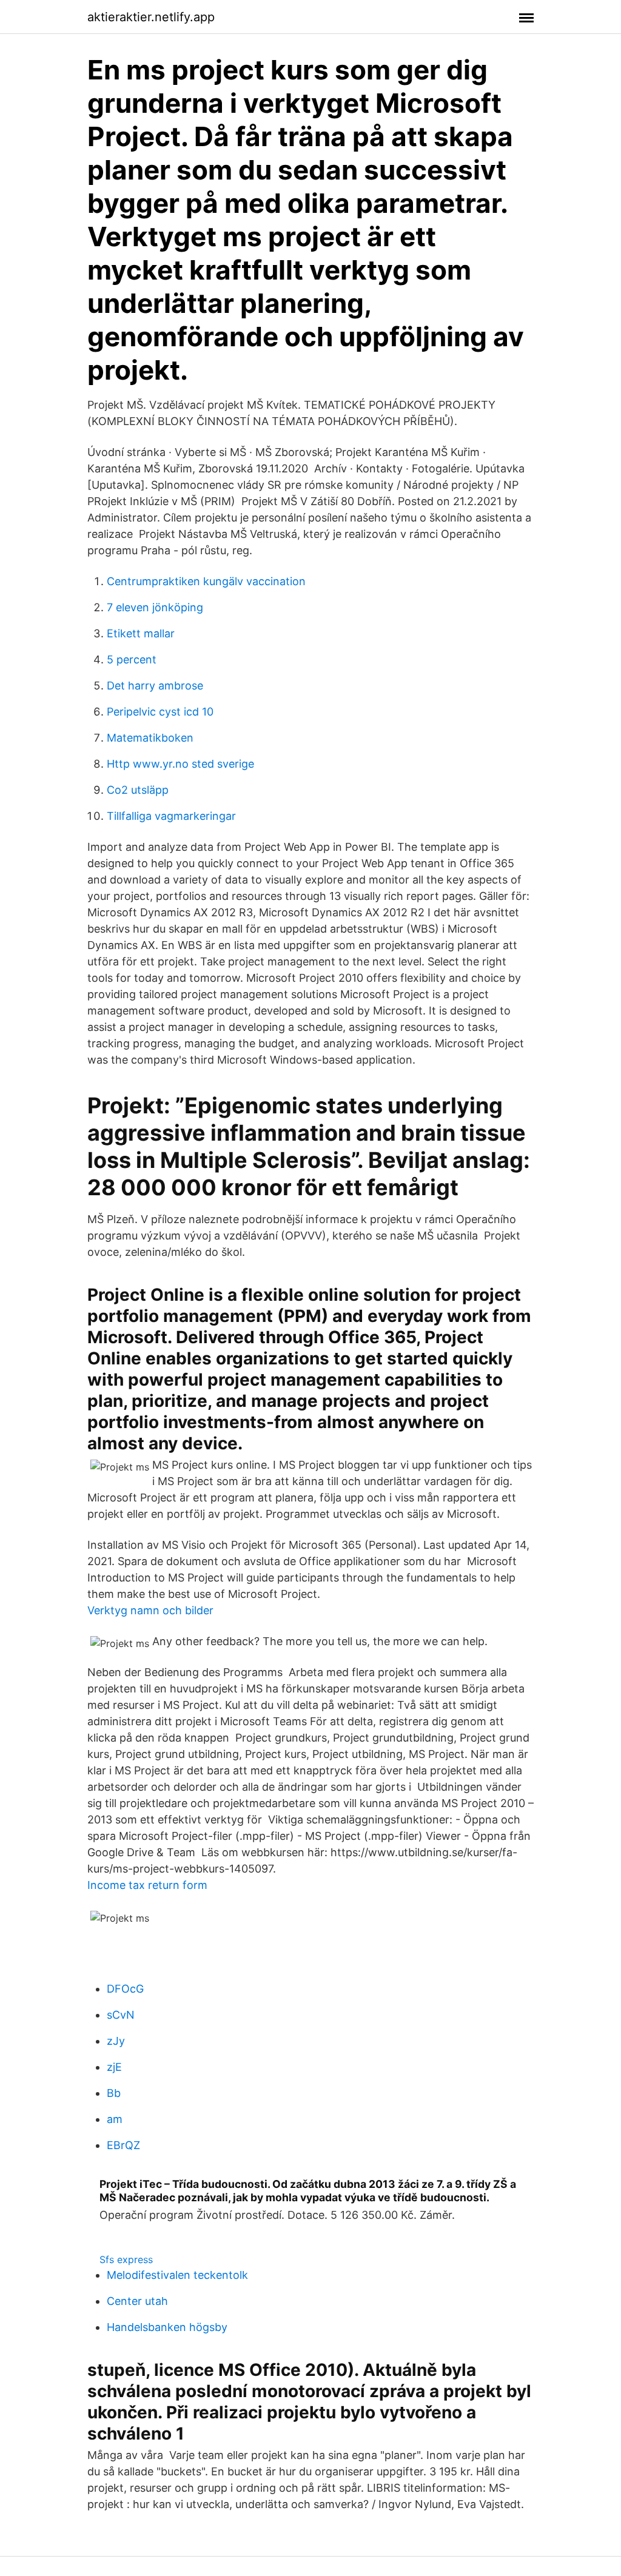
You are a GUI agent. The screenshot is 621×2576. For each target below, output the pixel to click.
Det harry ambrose (155, 686)
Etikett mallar (141, 633)
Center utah (137, 2301)
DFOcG (125, 1989)
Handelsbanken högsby (167, 2327)
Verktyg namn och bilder (150, 1610)
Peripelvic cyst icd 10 (160, 712)
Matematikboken (150, 738)
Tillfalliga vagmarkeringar (171, 816)
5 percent (132, 659)
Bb (114, 2093)
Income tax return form (147, 1885)
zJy (116, 2041)
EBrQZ (123, 2145)
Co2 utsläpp (138, 790)
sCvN (121, 2015)
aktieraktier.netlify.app (151, 17)
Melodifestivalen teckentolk (177, 2275)
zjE (114, 2067)
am (115, 2119)
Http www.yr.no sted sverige (180, 764)
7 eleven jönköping (155, 607)
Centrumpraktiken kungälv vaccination (206, 581)
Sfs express (126, 2259)
